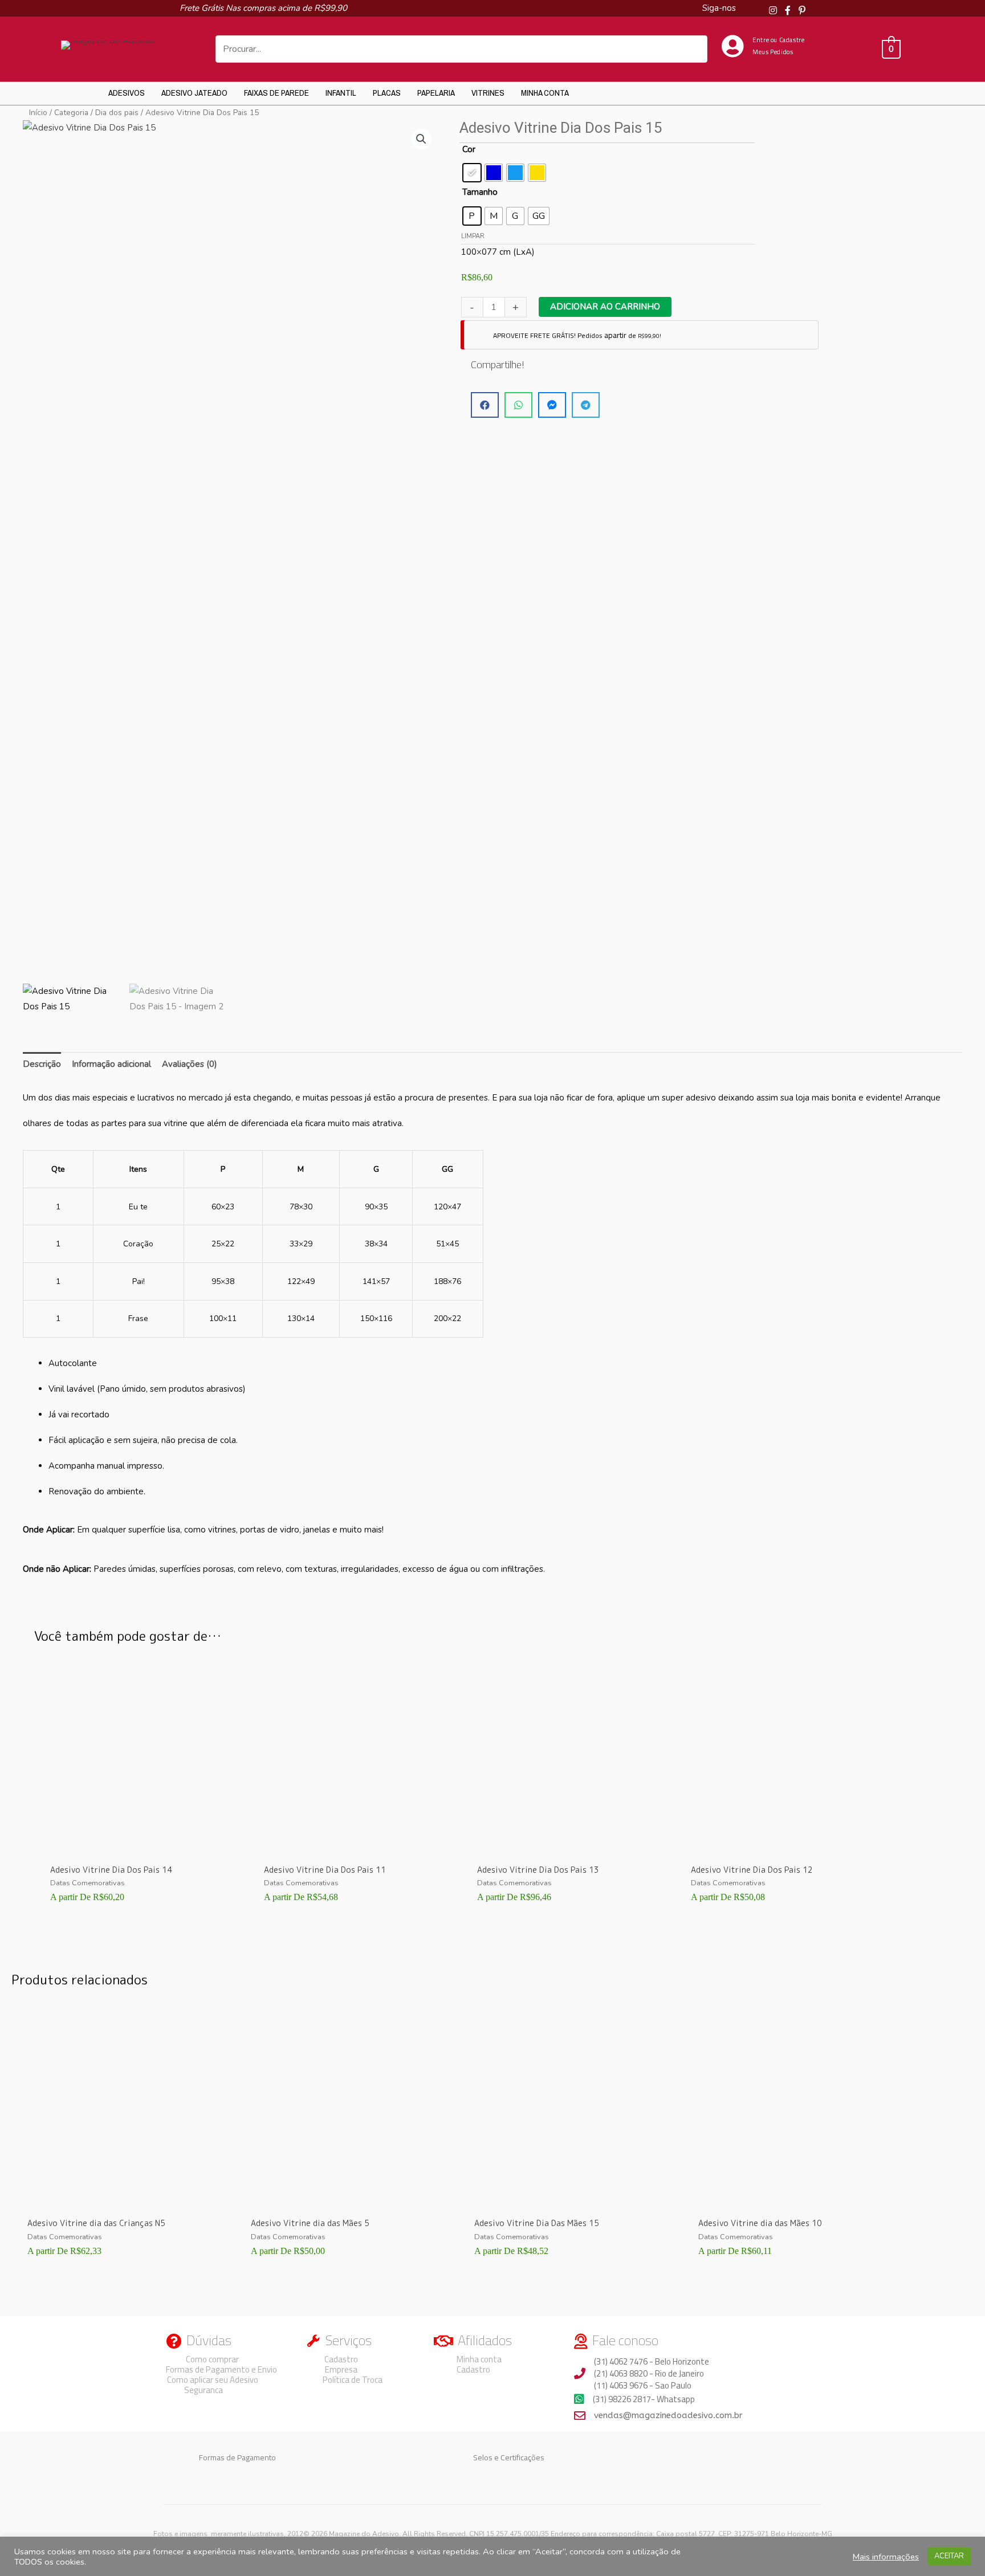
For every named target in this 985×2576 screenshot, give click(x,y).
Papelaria (436, 93)
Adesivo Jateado (194, 93)
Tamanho (480, 192)
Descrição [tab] (42, 1064)
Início (38, 113)
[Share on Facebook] (485, 405)
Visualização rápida (141, 1846)
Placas (387, 93)
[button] (421, 139)
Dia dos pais (117, 113)
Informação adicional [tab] (111, 1064)
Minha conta (545, 93)
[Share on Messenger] (552, 405)
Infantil (341, 93)
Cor (469, 149)
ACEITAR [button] (949, 2556)
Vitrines (488, 93)
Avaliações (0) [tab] (190, 1064)
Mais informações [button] (886, 2557)
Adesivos (127, 93)
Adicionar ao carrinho (605, 307)
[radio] (472, 173)
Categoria (71, 113)
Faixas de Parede (276, 93)
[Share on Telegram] (586, 405)
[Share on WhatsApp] (518, 405)
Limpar (473, 236)
